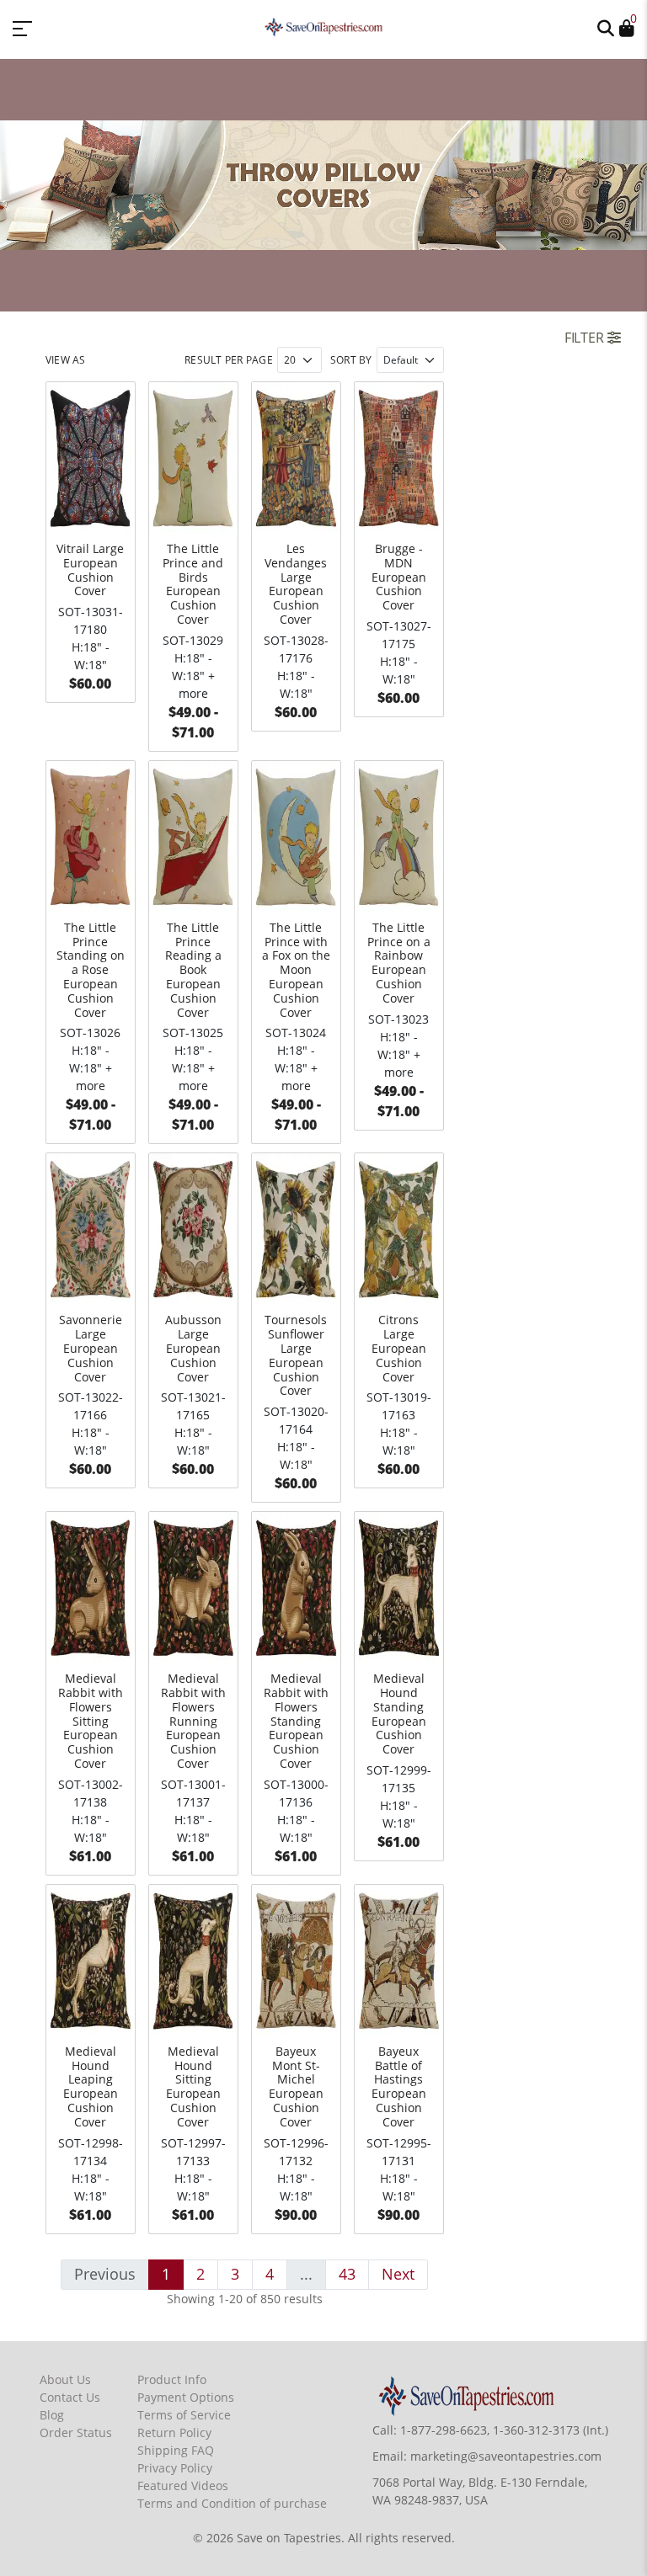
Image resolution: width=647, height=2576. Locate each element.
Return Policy (174, 2432)
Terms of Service (184, 2415)
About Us (65, 2379)
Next (398, 2274)
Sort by (351, 360)
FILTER (586, 338)
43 (347, 2274)
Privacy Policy (175, 2468)
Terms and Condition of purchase (232, 2503)
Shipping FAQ (176, 2450)
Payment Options (186, 2397)
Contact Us (70, 2397)
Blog (52, 2415)
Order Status (76, 2432)
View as (66, 360)
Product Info (172, 2379)
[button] (606, 27)
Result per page (229, 360)
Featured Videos (183, 2486)
